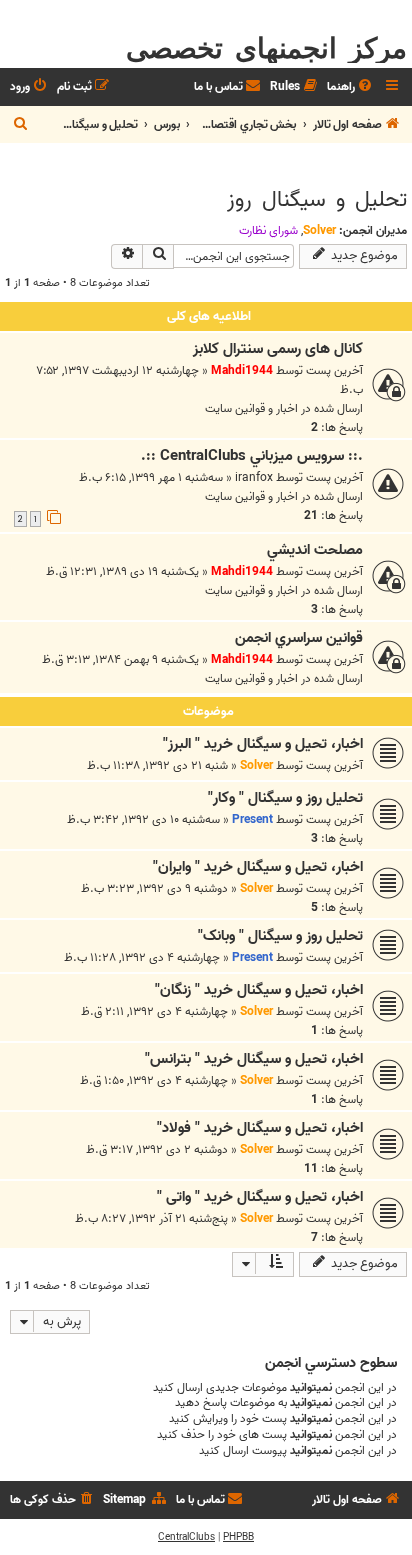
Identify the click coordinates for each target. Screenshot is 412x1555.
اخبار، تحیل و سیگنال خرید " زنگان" (259, 990)
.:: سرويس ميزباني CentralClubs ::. (252, 456)
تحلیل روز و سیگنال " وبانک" (280, 936)
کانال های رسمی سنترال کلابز (278, 349)
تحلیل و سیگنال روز (317, 200)
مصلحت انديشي (315, 550)
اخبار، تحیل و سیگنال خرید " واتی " (260, 1197)
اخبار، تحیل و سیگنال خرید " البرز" (263, 744)
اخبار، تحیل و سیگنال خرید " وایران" (258, 867)
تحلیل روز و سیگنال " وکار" (285, 798)
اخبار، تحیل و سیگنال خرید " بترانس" (254, 1059)
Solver (319, 230)
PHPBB (238, 1537)
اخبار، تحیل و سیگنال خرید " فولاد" (260, 1128)
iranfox (254, 477)
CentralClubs (186, 1537)
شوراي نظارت (268, 231)
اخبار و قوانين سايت (251, 408)
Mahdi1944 (242, 370)
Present (252, 819)
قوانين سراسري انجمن (299, 638)
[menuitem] (351, 87)
